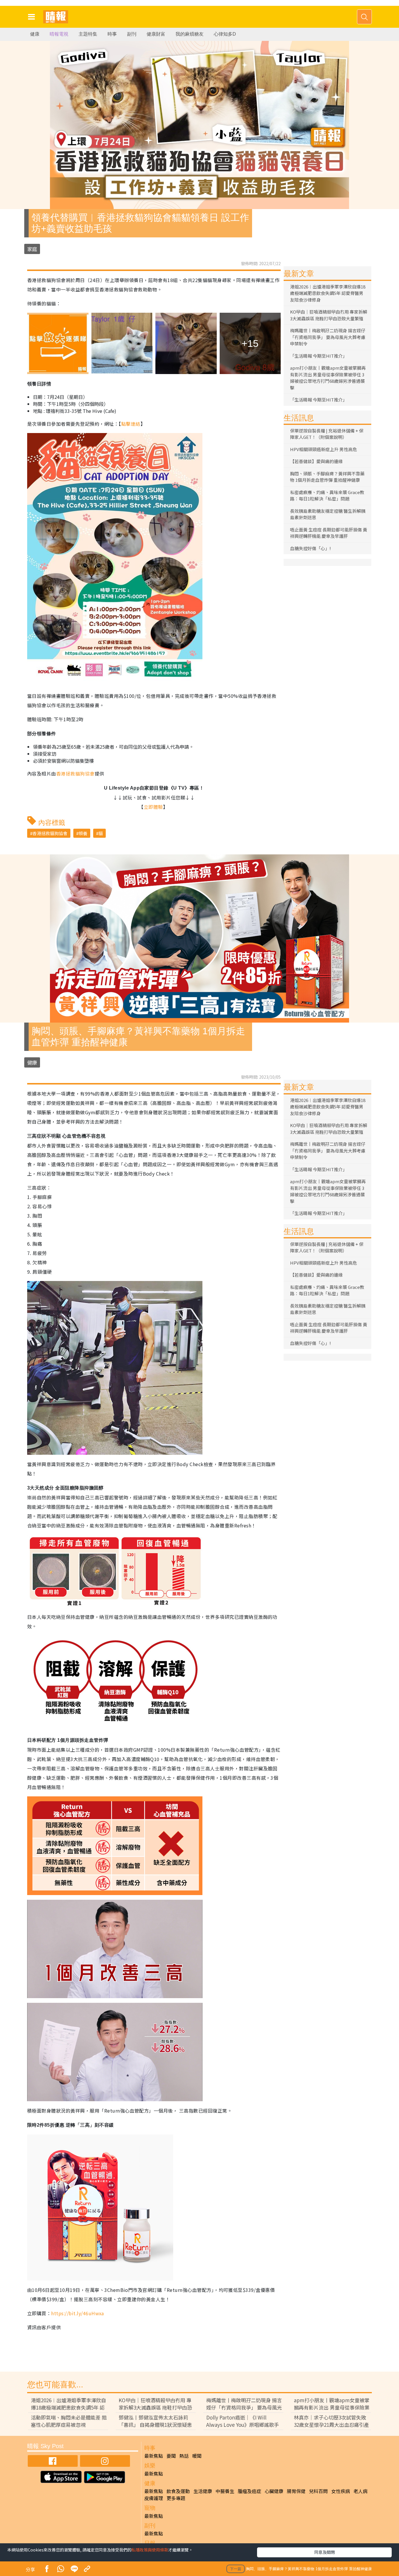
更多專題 (176, 2498)
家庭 (32, 249)
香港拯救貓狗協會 (75, 774)
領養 (83, 833)
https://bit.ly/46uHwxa (78, 2313)
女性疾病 (341, 2491)
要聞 (171, 2456)
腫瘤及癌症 (249, 2491)
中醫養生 (225, 2491)
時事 (112, 34)
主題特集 (88, 34)
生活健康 (203, 2491)
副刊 (132, 34)
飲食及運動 (178, 2491)
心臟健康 (274, 2491)
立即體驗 (153, 807)
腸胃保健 (296, 2491)
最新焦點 (154, 2456)
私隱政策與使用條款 (150, 2550)
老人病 (360, 2491)
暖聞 (197, 2456)
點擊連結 (131, 424)
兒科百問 (318, 2491)
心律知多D (225, 34)
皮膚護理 (154, 2498)
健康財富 (156, 34)
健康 (35, 34)
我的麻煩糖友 (190, 34)
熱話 (184, 2456)
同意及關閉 (325, 2552)
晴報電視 (59, 34)
